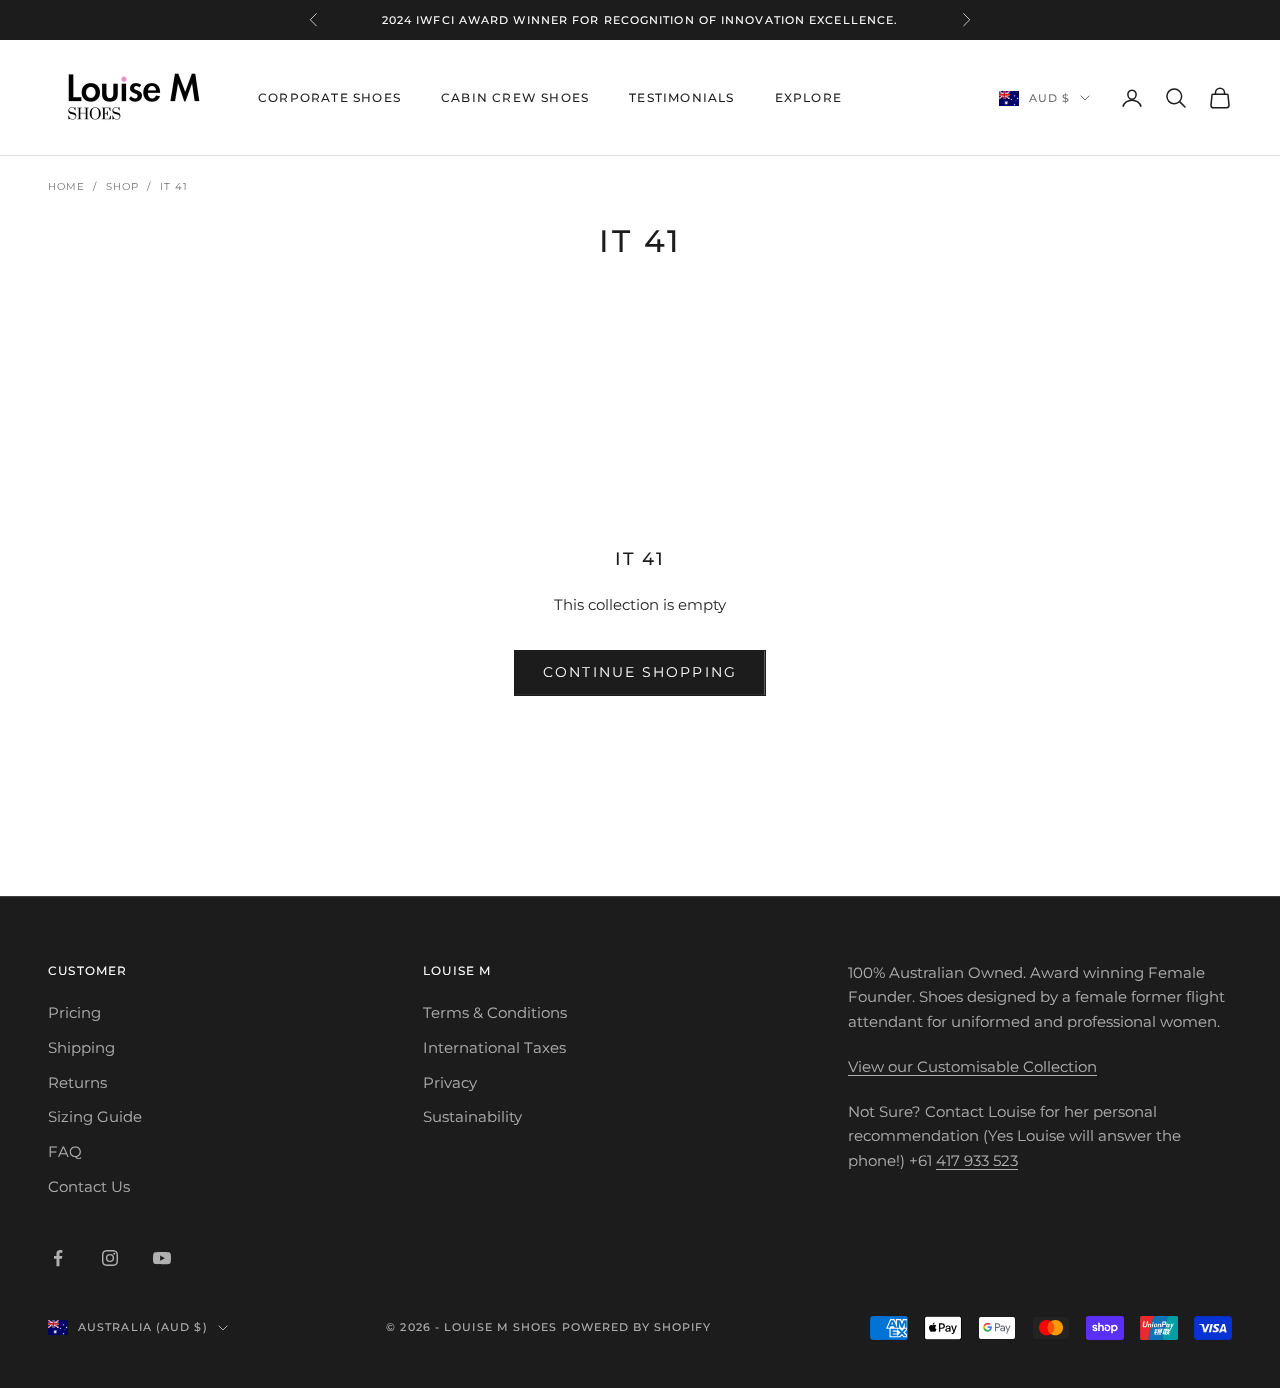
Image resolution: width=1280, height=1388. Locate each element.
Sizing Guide (95, 1116)
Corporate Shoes (329, 97)
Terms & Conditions (495, 1012)
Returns (77, 1082)
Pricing (74, 1012)
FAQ (65, 1151)
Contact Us (89, 1186)
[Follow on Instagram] (110, 1258)
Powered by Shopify (637, 1327)
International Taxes (494, 1047)
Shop (122, 186)
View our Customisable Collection (972, 1066)
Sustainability (472, 1116)
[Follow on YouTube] (162, 1258)
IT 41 (174, 186)
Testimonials (681, 97)
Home (66, 186)
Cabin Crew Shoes (515, 97)
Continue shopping (640, 672)
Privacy (450, 1082)
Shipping (81, 1047)
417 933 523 (977, 1160)
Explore (808, 97)
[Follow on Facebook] (58, 1258)
